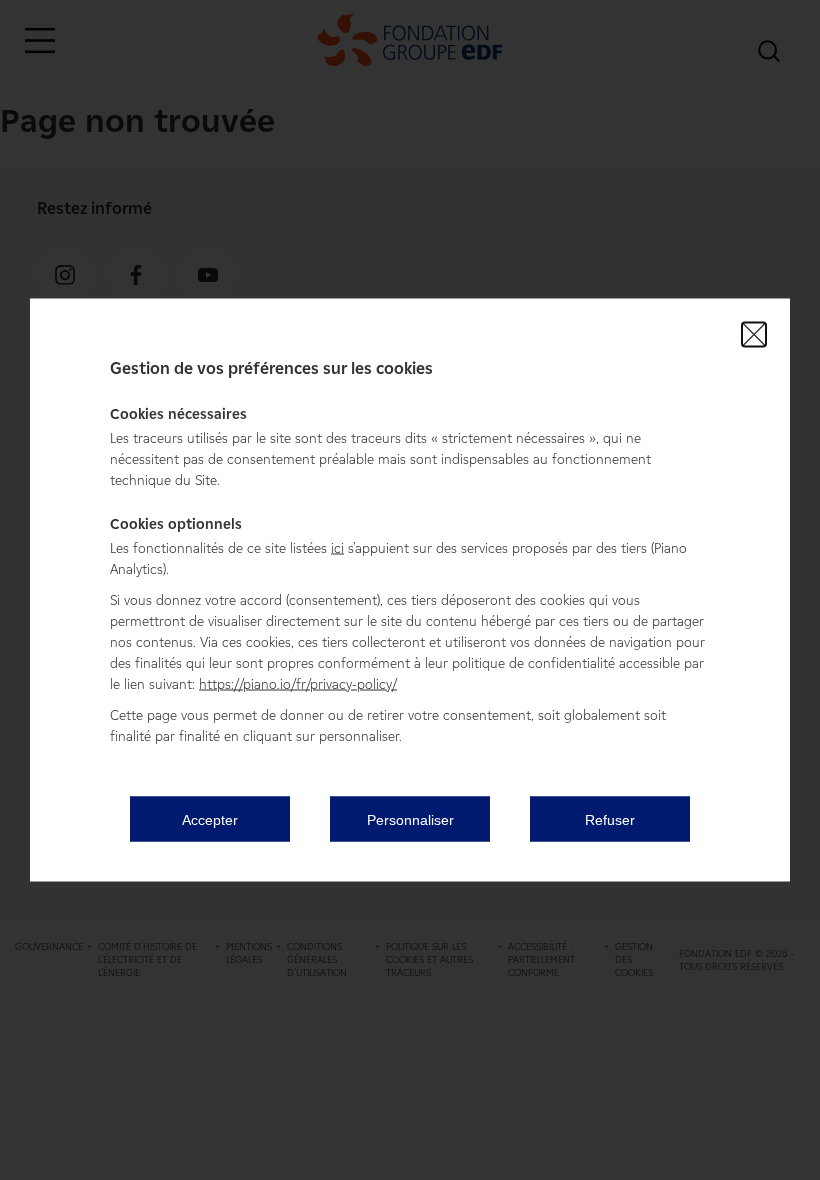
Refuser (610, 819)
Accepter (210, 819)
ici (337, 548)
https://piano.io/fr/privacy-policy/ (298, 684)
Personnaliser (410, 819)
